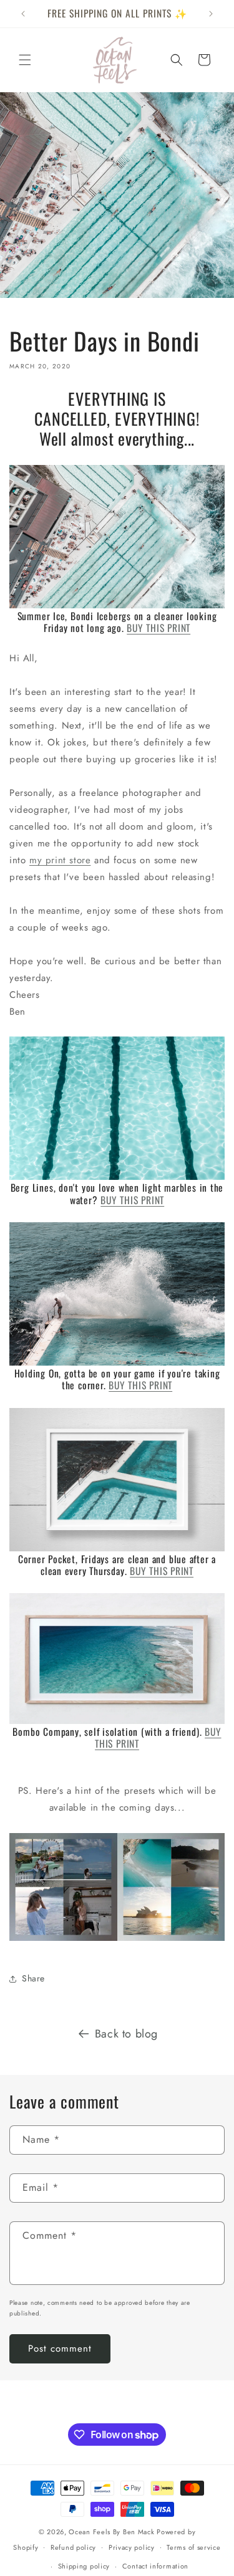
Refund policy (73, 2547)
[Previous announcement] (23, 14)
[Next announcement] (211, 14)
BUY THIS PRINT (158, 628)
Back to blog (126, 2034)
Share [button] (33, 1978)
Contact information (155, 2566)
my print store (60, 860)
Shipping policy (84, 2566)
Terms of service (193, 2547)
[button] (25, 60)
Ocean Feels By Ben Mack (111, 2532)
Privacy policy (132, 2547)
